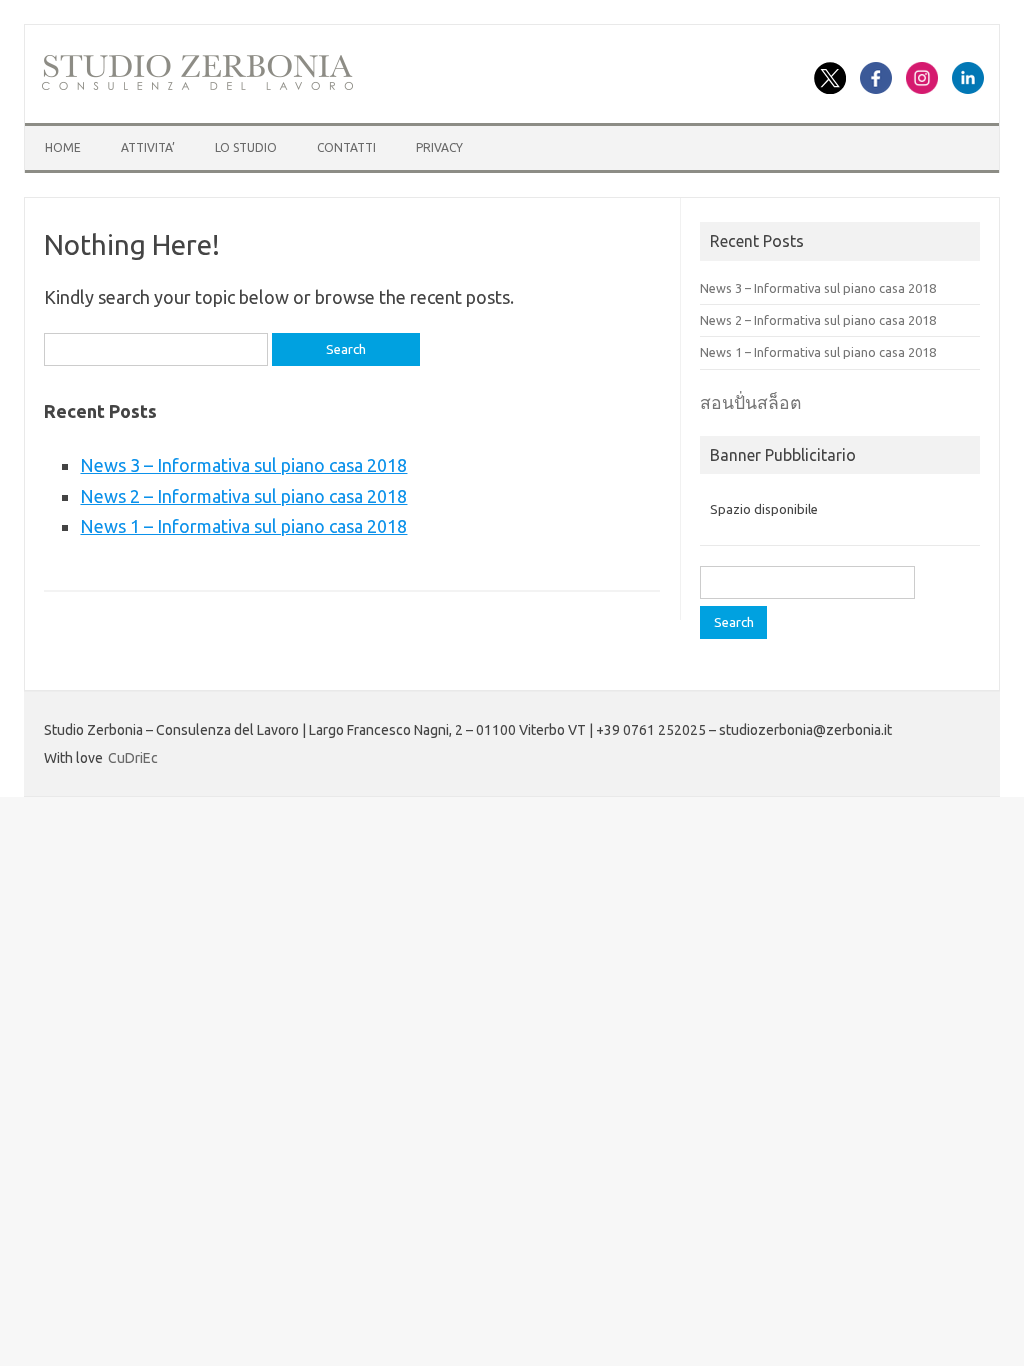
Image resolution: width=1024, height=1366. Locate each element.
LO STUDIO (246, 147)
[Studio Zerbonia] (197, 87)
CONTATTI (346, 147)
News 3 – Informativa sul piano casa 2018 (243, 465)
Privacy (439, 147)
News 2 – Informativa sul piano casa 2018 (243, 496)
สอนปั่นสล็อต (750, 402)
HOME (63, 147)
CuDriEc (133, 758)
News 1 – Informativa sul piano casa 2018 (243, 526)
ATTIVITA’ (148, 147)
